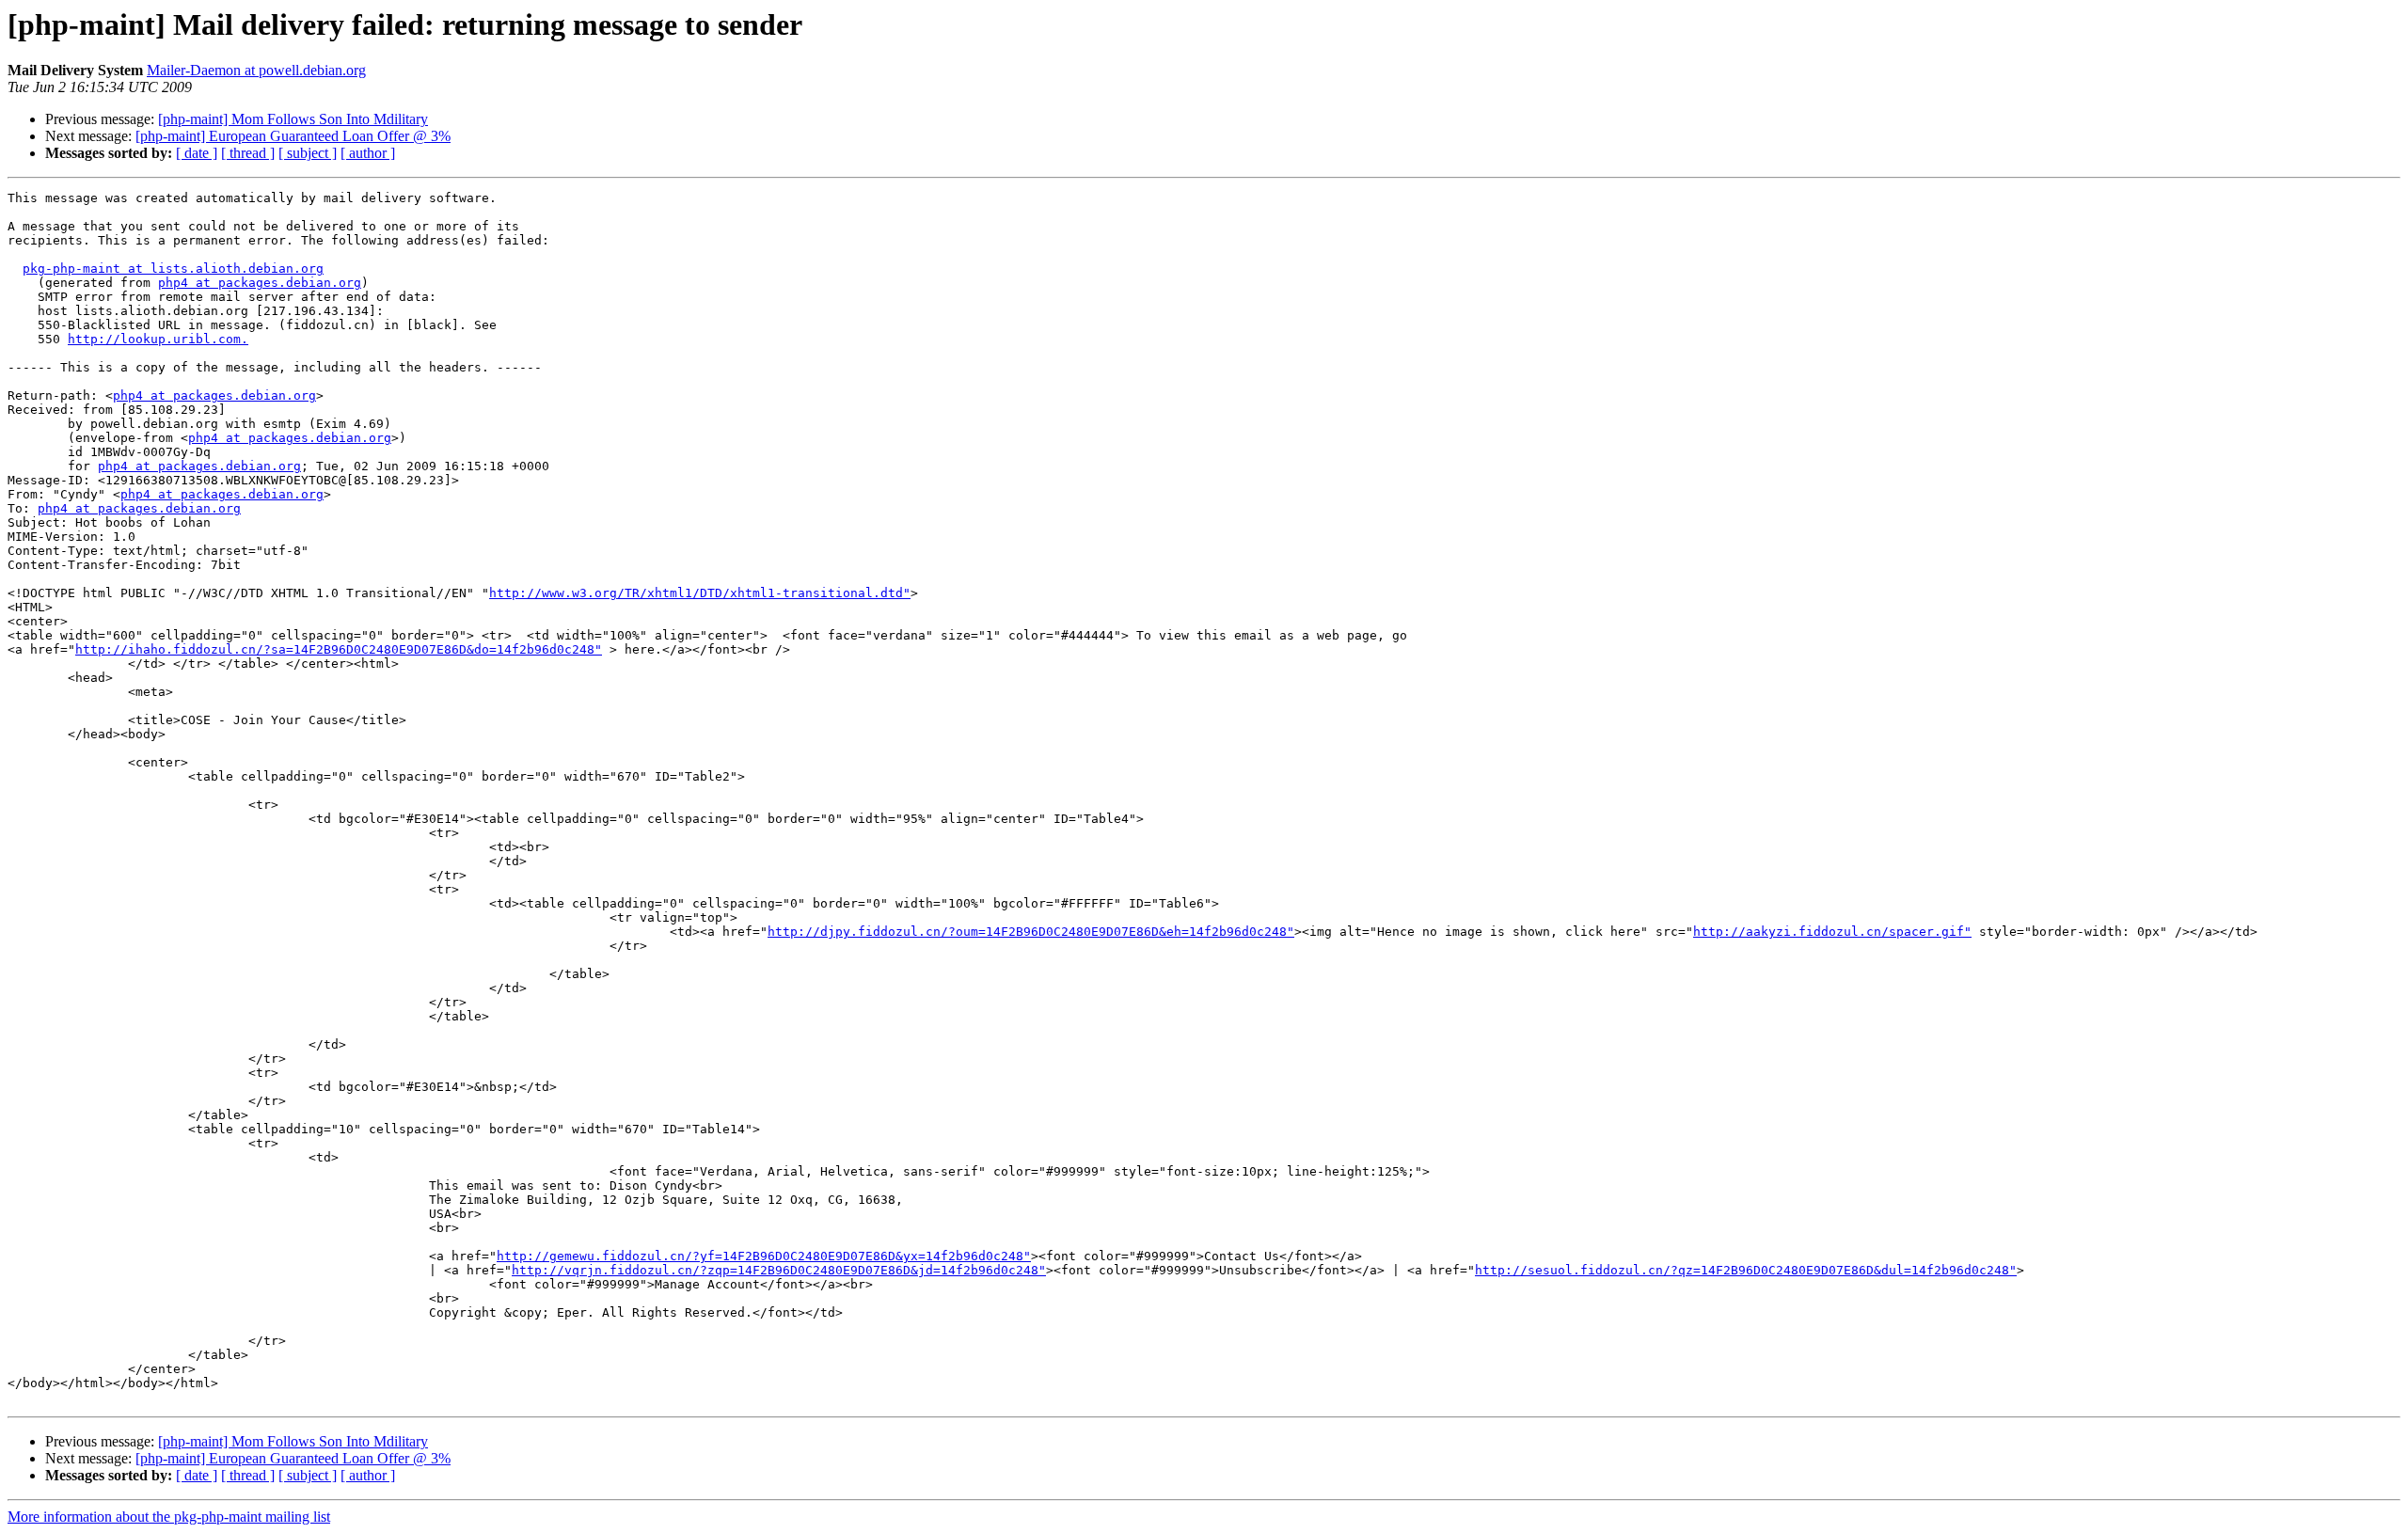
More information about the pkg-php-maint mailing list (169, 1517)
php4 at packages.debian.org (260, 283)
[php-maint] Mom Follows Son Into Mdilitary (293, 119)
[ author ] (368, 153)
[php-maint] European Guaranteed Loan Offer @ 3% (293, 136)
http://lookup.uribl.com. (158, 339)
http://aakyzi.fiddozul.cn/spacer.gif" (1832, 932)
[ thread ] (248, 153)
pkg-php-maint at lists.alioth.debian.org (173, 269)
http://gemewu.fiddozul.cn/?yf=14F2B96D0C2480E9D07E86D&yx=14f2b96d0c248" (764, 1256)
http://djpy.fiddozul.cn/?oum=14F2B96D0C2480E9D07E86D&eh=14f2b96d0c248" (1031, 932)
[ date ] (197, 153)
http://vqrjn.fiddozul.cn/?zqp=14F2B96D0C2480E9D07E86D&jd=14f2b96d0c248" (779, 1270)
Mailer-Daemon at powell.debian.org (256, 70)
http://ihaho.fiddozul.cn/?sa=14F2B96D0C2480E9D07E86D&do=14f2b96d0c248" (339, 649)
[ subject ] (308, 153)
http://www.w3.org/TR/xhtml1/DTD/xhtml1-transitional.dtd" (700, 593)
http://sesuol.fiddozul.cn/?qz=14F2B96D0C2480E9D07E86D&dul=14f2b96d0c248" (1746, 1270)
